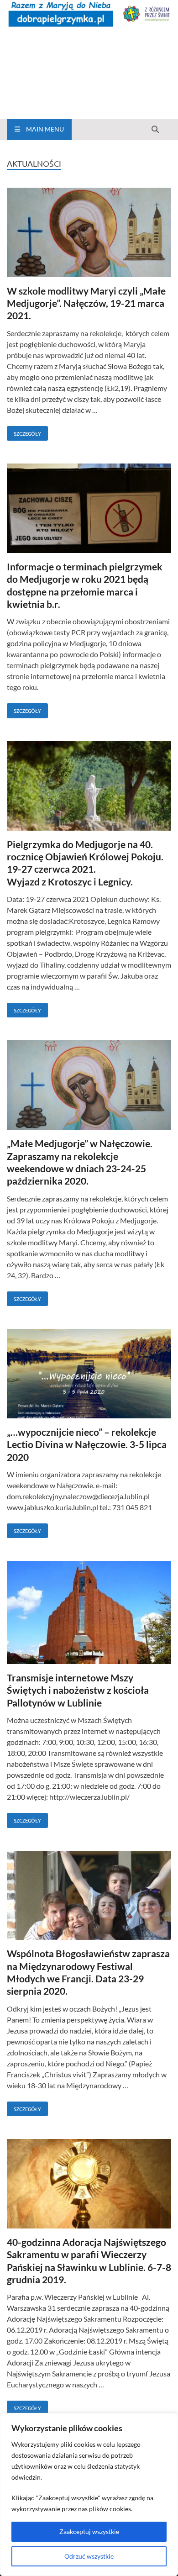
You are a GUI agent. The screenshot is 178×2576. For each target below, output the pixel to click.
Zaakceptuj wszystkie (89, 2531)
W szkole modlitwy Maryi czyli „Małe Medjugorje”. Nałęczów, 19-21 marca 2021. (86, 303)
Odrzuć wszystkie (89, 2556)
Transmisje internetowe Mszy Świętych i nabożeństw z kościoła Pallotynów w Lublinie (78, 1690)
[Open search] (155, 130)
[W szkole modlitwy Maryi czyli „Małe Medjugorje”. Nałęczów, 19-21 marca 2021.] (89, 234)
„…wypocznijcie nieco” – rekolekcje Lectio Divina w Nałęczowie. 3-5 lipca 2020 (87, 1444)
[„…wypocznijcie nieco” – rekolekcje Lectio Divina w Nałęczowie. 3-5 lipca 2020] (89, 1375)
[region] (89, 2494)
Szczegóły (24, 432)
